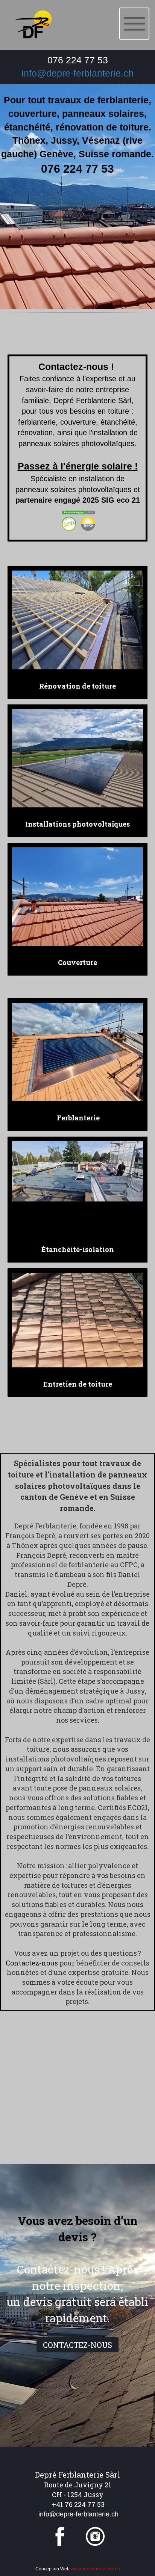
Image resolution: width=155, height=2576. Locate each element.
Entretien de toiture (78, 1384)
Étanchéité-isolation (78, 1249)
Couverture (77, 962)
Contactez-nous (32, 1963)
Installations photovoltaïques (77, 824)
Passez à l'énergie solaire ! (78, 466)
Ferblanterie (77, 1118)
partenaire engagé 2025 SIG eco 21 (78, 500)
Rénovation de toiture (77, 686)
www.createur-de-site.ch (95, 2569)
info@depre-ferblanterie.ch (77, 73)
